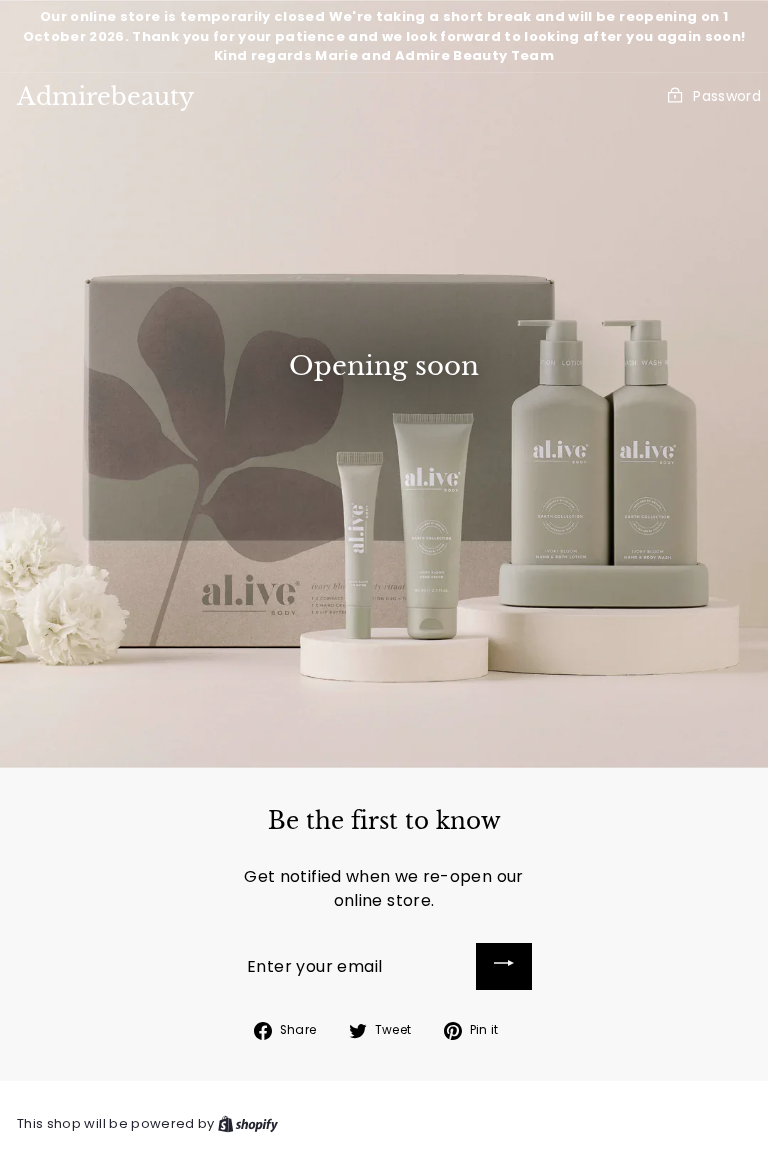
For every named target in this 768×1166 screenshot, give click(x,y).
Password (727, 96)
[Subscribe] (504, 966)
